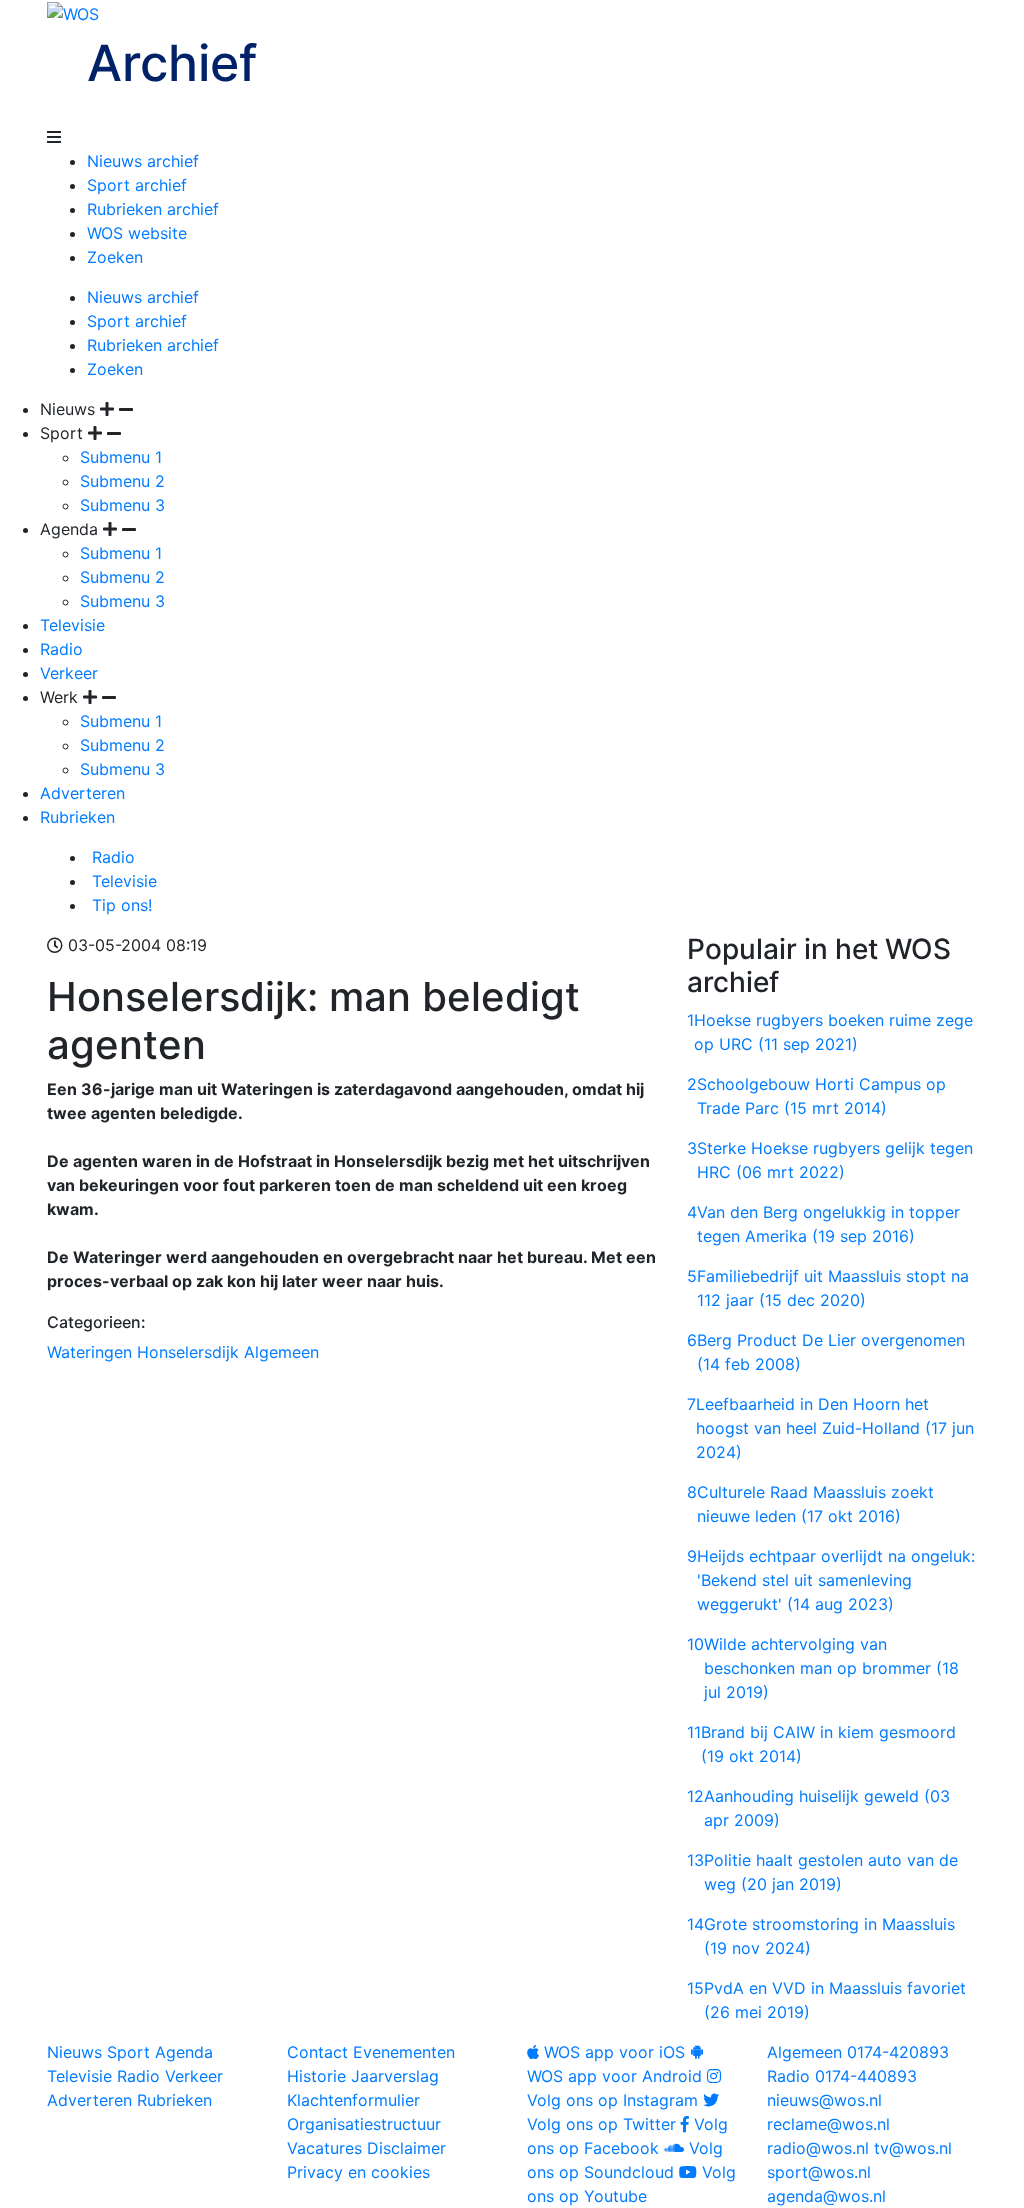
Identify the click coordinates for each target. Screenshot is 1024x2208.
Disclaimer (406, 2148)
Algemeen (281, 1352)
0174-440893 (842, 2076)
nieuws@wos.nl (824, 2100)
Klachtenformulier (353, 2100)
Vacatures (324, 2148)
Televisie (72, 625)
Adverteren (82, 793)
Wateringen (89, 1352)
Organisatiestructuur (364, 2124)
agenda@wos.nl (826, 2196)
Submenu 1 (121, 457)
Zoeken (115, 257)
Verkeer (69, 673)
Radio (61, 649)
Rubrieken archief (153, 209)
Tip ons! (119, 905)
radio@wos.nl (818, 2148)
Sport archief (137, 185)
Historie (316, 2076)
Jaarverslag (395, 2076)
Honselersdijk (188, 1352)
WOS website (137, 233)
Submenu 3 (122, 505)
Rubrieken (77, 817)
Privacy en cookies (358, 2172)
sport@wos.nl (819, 2172)
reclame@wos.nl (828, 2124)
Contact (317, 2052)
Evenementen (404, 2052)
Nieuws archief (143, 161)
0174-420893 (858, 2052)
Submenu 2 (122, 481)
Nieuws (74, 2052)
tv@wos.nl (913, 2148)
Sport (128, 2052)
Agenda (184, 2052)
